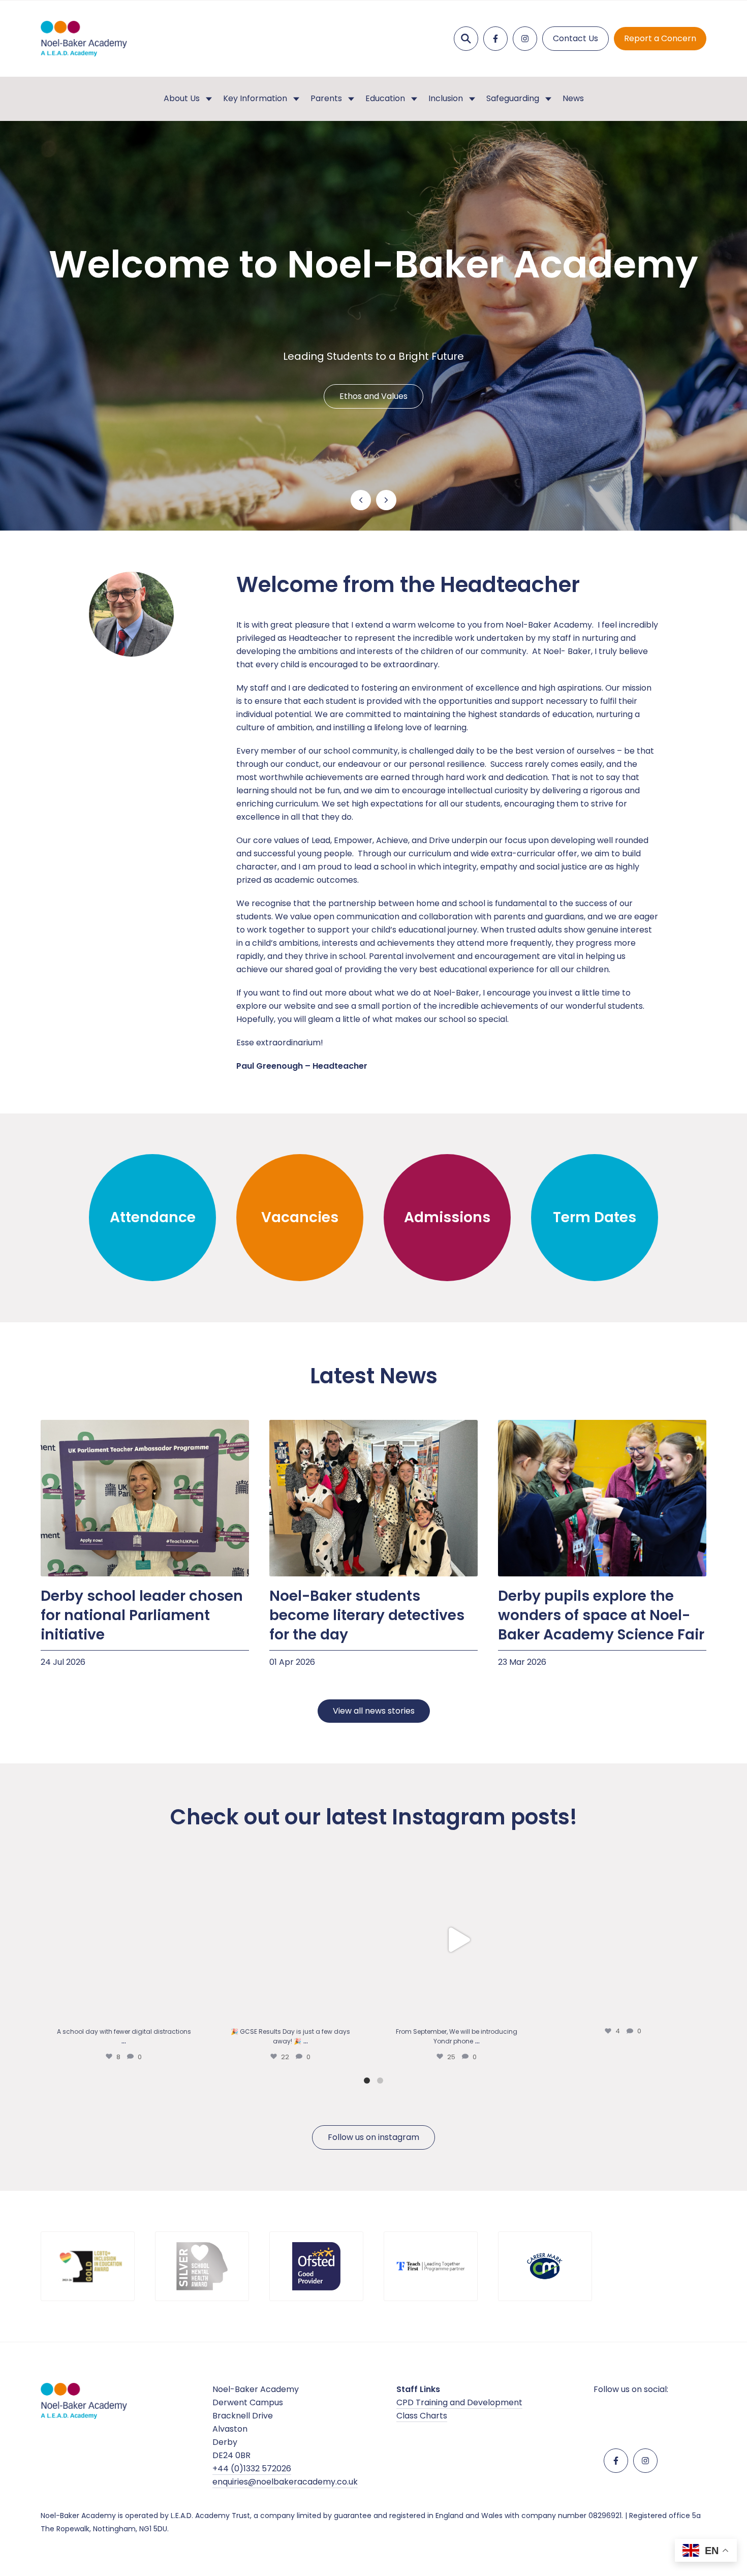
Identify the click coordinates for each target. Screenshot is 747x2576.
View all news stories (374, 1711)
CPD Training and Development (459, 2402)
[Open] (124, 1940)
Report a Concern (660, 38)
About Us (182, 98)
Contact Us (575, 38)
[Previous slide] (361, 500)
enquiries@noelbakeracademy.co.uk (285, 2482)
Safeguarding (513, 98)
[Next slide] (386, 500)
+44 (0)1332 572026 (252, 2469)
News (573, 98)
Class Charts (422, 2416)
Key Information (255, 98)
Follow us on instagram (373, 2137)
